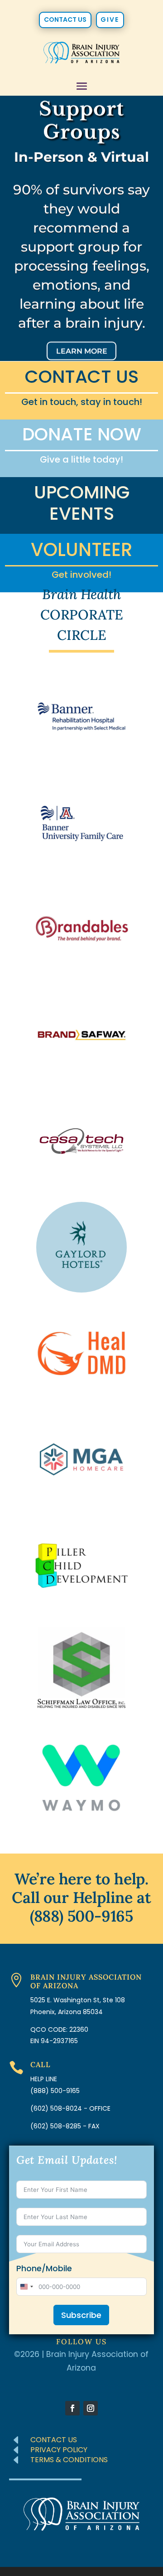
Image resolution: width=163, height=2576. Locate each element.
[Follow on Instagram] (91, 2408)
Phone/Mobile (44, 2269)
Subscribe (81, 2315)
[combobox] (26, 2287)
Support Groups (81, 120)
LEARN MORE (82, 351)
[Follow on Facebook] (72, 2408)
